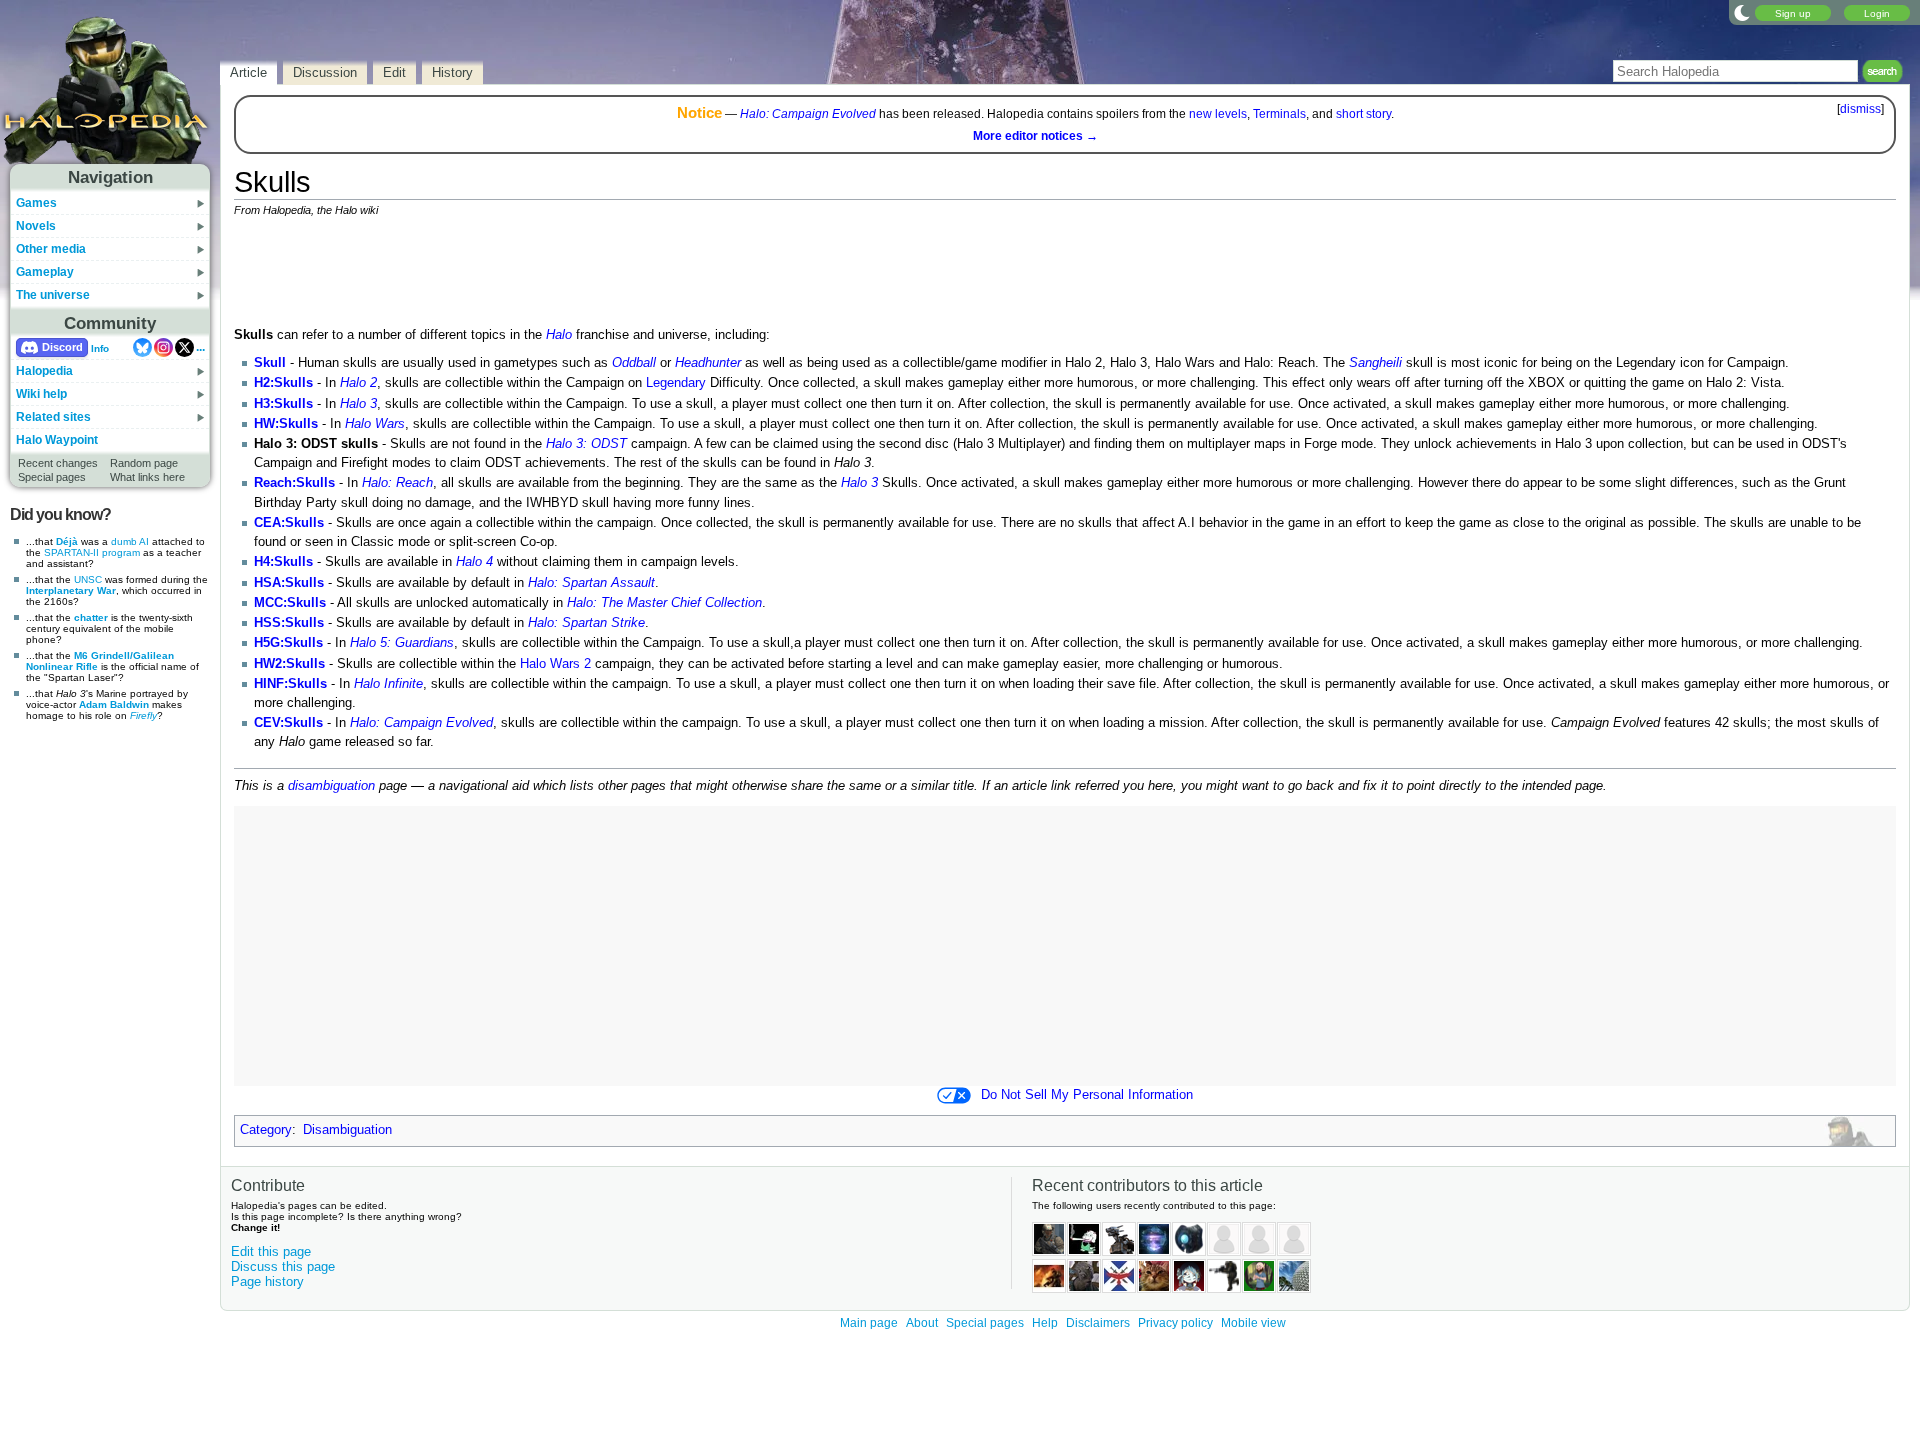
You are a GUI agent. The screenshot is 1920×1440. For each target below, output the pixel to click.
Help (1045, 1323)
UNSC (88, 579)
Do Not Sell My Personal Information (1087, 1095)
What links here (147, 477)
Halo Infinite (388, 684)
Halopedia (44, 371)
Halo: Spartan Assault (591, 583)
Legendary (676, 383)
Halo (559, 335)
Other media (51, 249)
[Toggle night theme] (1742, 12)
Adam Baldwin (114, 704)
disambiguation (331, 786)
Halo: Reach (397, 483)
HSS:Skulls (289, 623)
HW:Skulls (286, 424)
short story (1363, 114)
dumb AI (130, 541)
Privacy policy (1175, 1323)
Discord (62, 347)
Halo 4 (474, 562)
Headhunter (708, 363)
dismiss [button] (1860, 109)
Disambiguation (347, 1130)
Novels (36, 226)
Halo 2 (358, 383)
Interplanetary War (71, 590)
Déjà (67, 541)
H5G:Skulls (288, 643)
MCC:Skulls (290, 603)
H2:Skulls (283, 383)
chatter (91, 617)
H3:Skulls (283, 404)
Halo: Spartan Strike (586, 623)
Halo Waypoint (57, 440)
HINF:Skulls (290, 684)
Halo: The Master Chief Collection (664, 603)
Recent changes (58, 463)
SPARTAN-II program (92, 552)
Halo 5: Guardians (402, 643)
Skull (270, 363)
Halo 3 (358, 404)
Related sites (53, 417)
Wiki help (41, 394)
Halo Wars (375, 424)
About (922, 1323)
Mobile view (1253, 1323)
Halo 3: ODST (586, 444)
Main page (869, 1323)
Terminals (1279, 114)
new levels (1218, 114)
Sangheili (1375, 363)
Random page (144, 463)
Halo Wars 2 (555, 664)
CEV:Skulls (288, 723)
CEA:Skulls (289, 523)
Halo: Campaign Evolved (808, 114)
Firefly (143, 715)
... (200, 347)
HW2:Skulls (289, 664)
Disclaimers (1098, 1323)
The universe (53, 295)
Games (36, 203)
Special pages (52, 477)
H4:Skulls (283, 562)
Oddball (634, 363)
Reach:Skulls (294, 483)
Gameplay (45, 272)
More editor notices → (1035, 136)
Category (266, 1130)
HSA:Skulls (289, 583)
